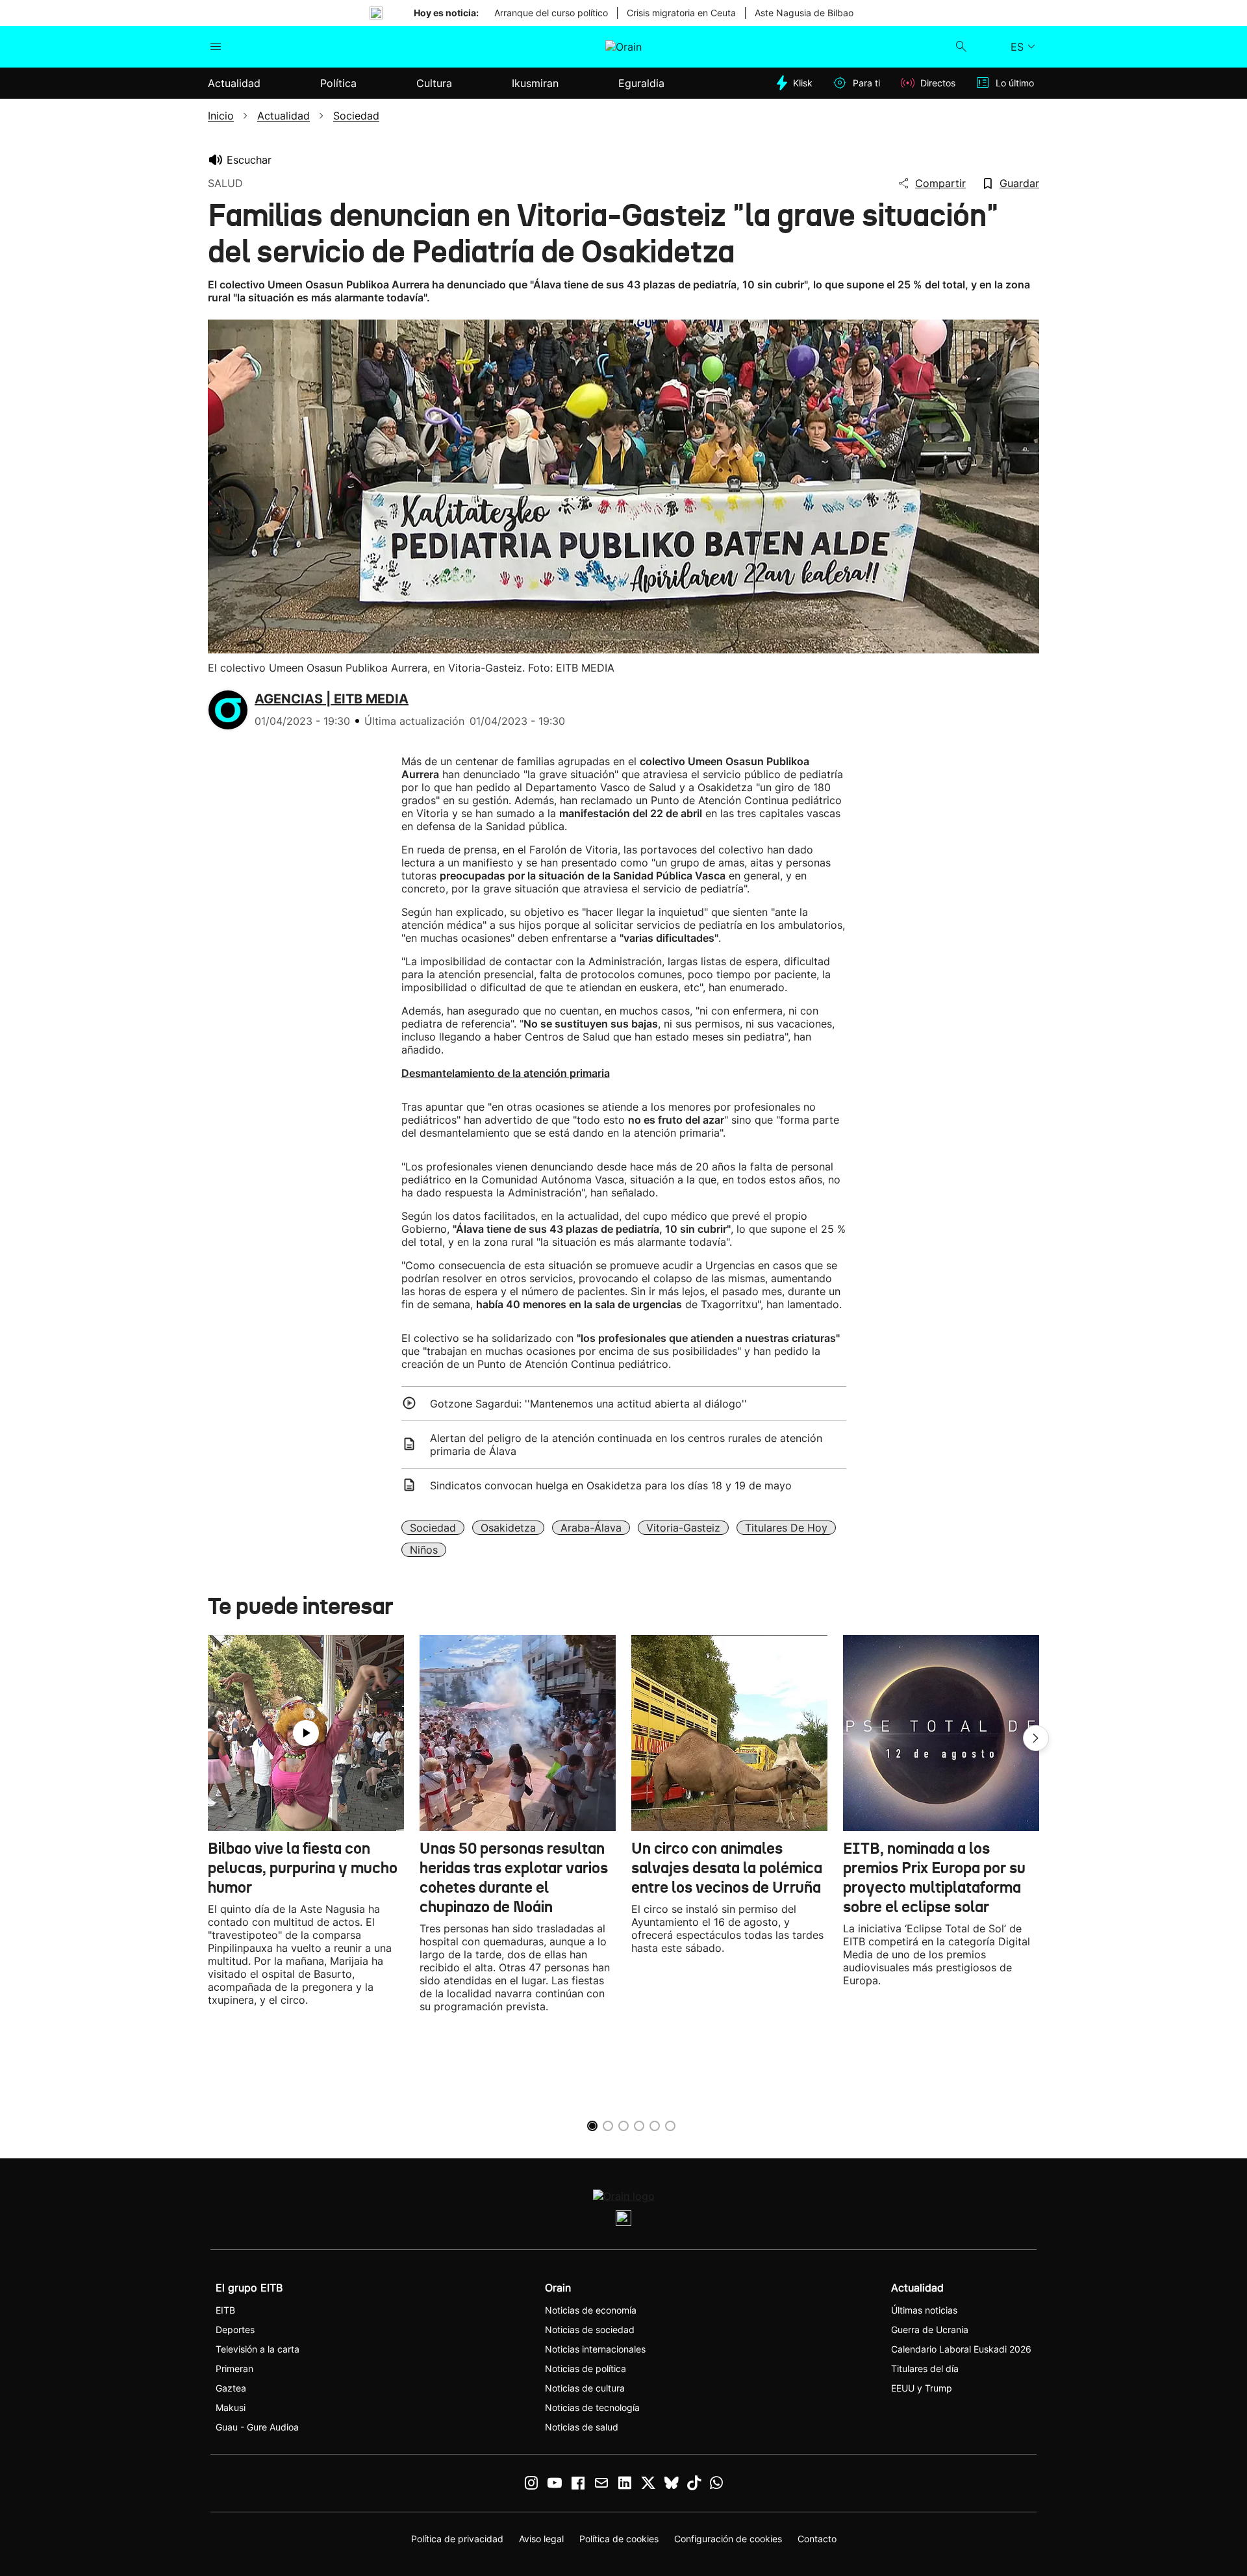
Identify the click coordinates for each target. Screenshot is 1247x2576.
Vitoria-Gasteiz (683, 1528)
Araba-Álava (591, 1528)
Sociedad (433, 1528)
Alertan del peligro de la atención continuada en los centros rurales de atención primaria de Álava (626, 1445)
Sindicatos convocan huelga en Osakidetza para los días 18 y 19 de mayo (611, 1485)
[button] (1036, 1738)
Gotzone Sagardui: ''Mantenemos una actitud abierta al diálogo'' (588, 1404)
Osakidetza (508, 1528)
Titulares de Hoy (786, 1528)
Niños (424, 1550)
